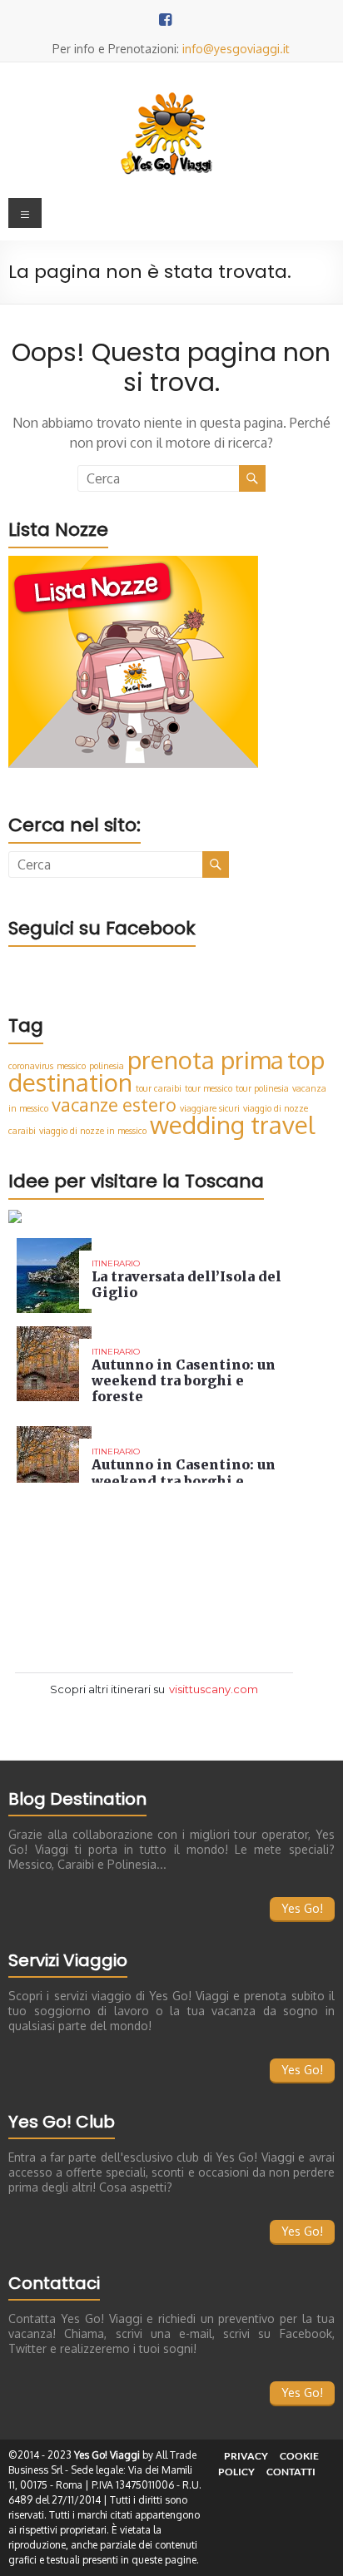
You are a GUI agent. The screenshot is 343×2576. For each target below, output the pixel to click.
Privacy (246, 2456)
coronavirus (31, 1066)
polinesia (107, 1066)
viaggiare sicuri (210, 1108)
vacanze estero (114, 1105)
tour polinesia (262, 1088)
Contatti (291, 2472)
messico (71, 1066)
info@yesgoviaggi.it (236, 49)
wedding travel (232, 1125)
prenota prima (206, 1060)
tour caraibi (159, 1088)
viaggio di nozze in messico (93, 1131)
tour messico (209, 1088)
